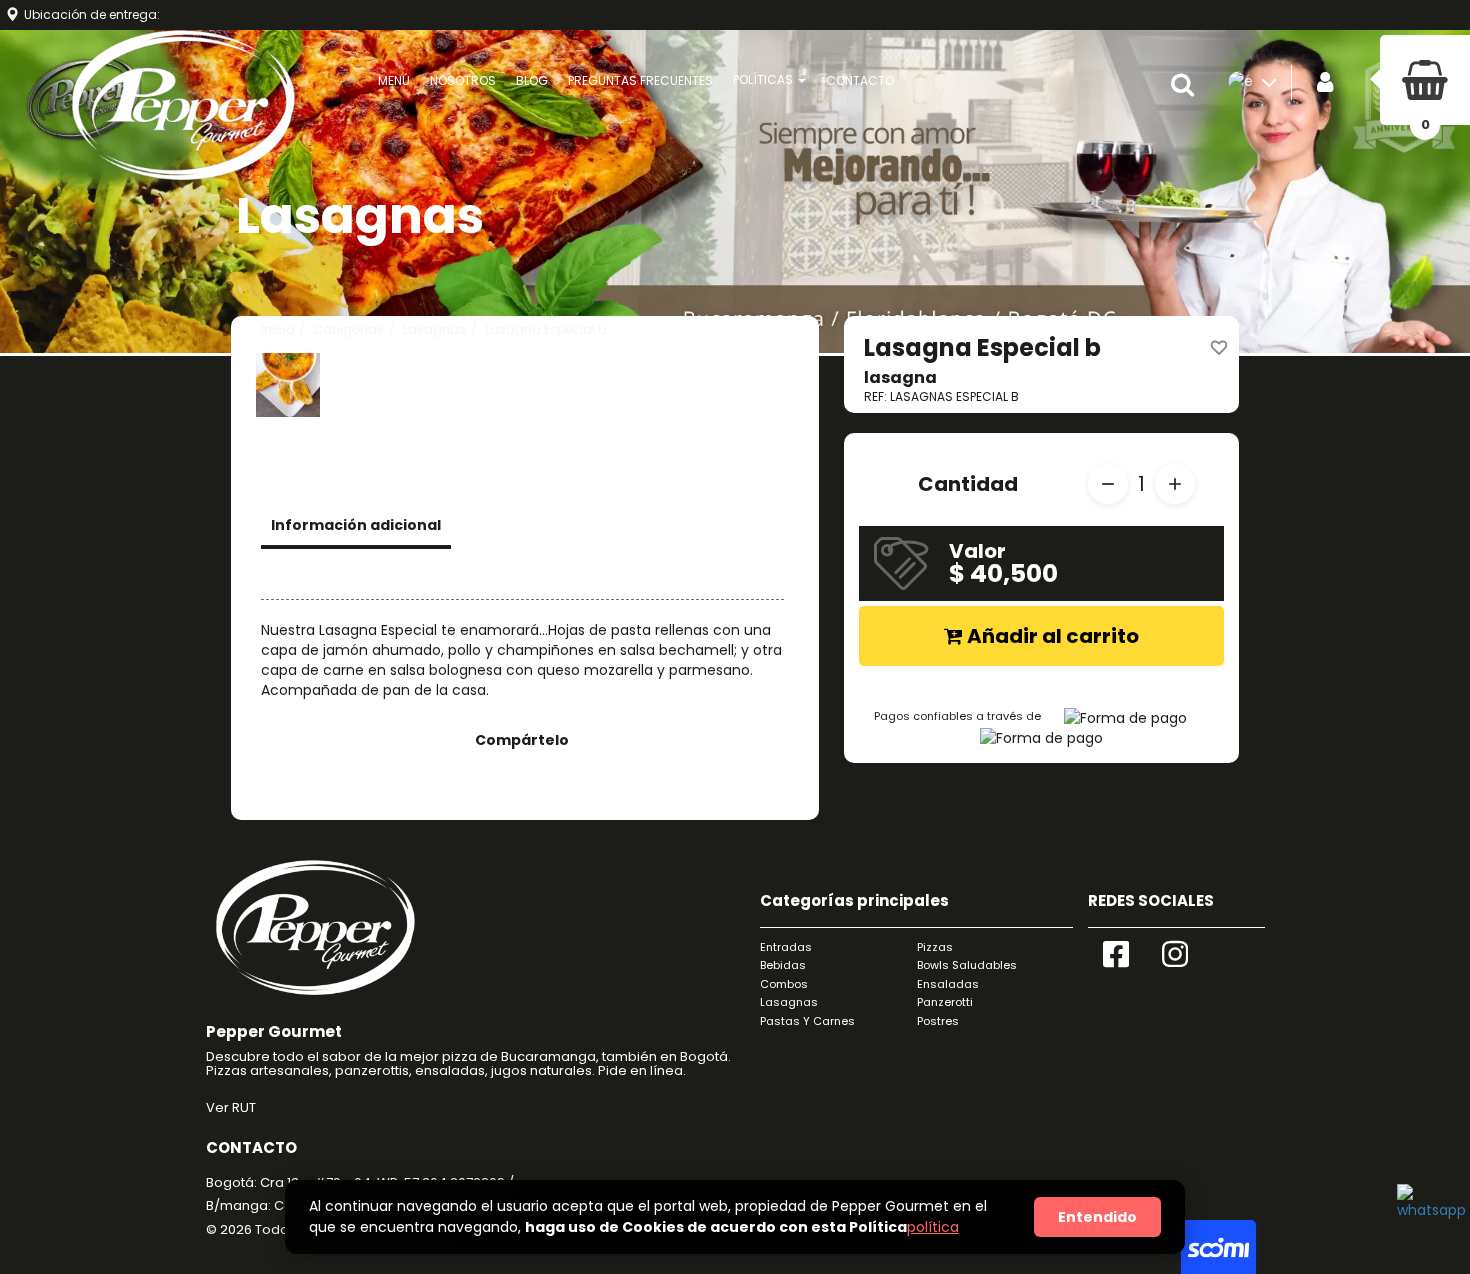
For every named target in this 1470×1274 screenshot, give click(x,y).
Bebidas (783, 965)
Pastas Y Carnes (807, 1021)
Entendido (1097, 1217)
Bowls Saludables (967, 965)
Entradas (786, 947)
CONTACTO (860, 80)
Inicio (277, 329)
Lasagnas (434, 329)
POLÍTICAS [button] (764, 79)
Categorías (348, 329)
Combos (784, 984)
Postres (938, 1021)
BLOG (532, 80)
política (933, 1227)
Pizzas (935, 947)
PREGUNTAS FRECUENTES (640, 80)
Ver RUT (231, 1107)
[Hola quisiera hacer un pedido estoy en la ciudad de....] (1427, 1214)
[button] (1188, 85)
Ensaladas (948, 984)
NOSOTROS (463, 80)
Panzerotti (945, 1002)
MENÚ (394, 80)
